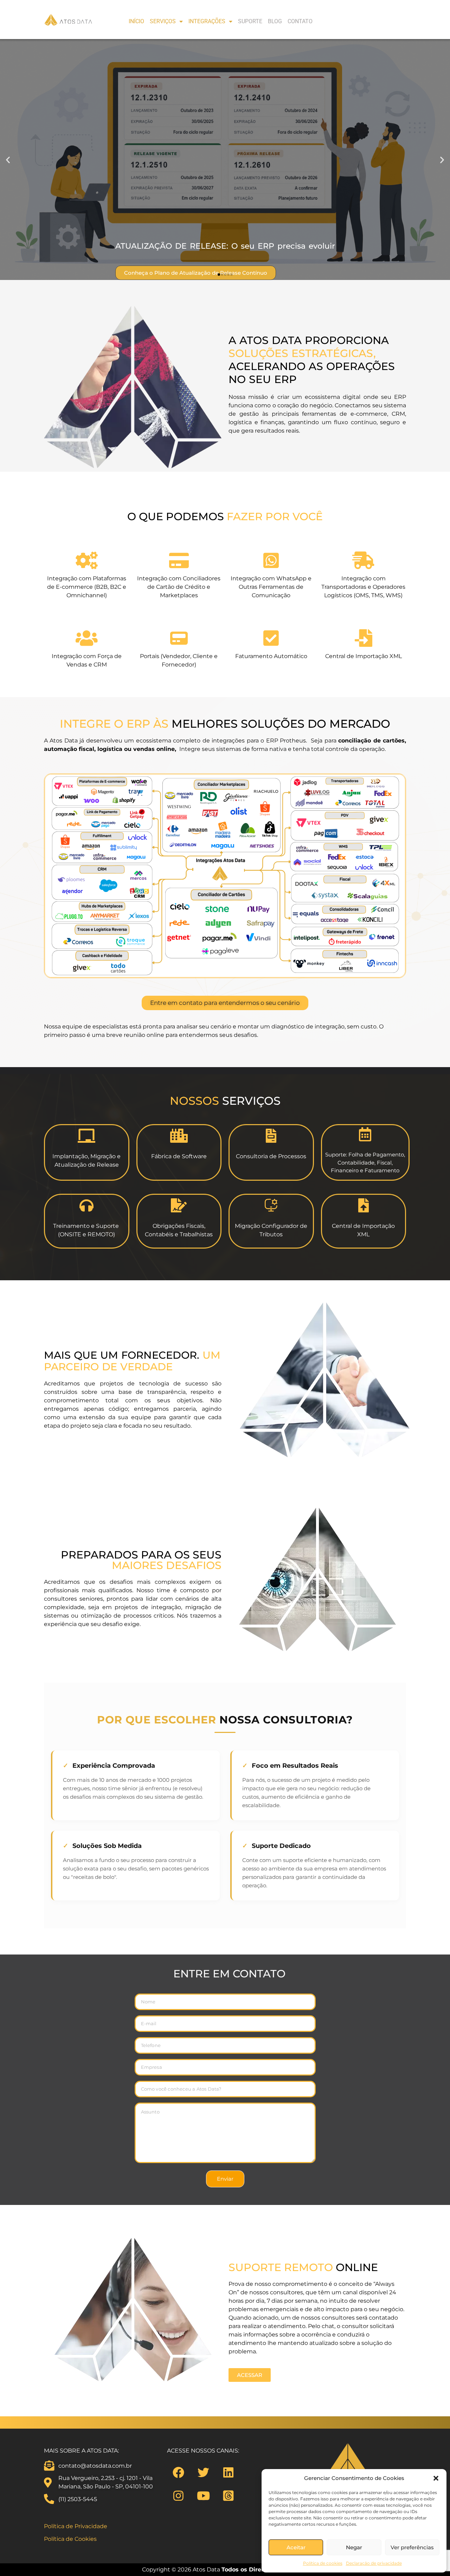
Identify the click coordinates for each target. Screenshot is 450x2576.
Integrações (207, 21)
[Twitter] (204, 2472)
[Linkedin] (229, 2472)
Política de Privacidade (76, 2526)
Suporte (250, 21)
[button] (436, 2478)
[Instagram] (179, 2495)
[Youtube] (204, 2495)
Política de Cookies (70, 2539)
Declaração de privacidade (374, 2563)
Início (136, 21)
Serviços (163, 21)
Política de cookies (323, 2563)
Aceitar (296, 2547)
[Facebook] (179, 2472)
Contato (300, 21)
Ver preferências (412, 2547)
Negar (354, 2547)
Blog (275, 21)
